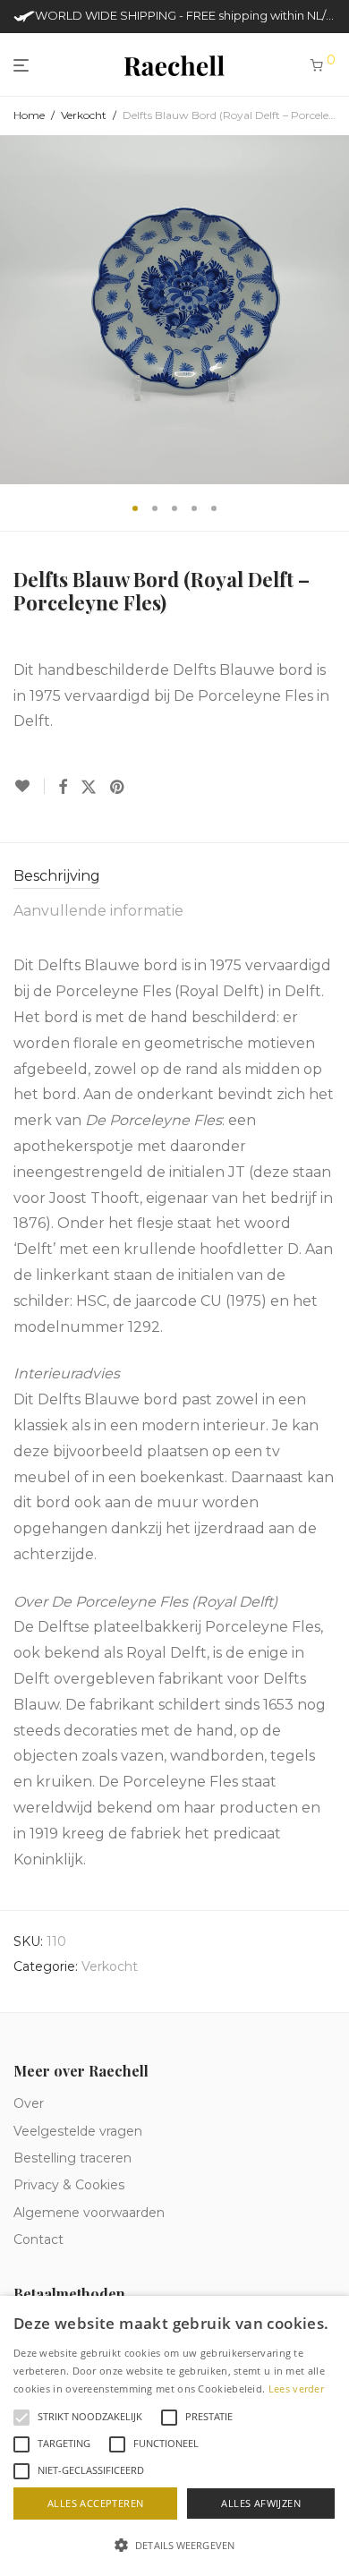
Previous (17, 310)
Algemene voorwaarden (89, 2213)
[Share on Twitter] (89, 788)
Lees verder (296, 2388)
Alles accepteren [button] (95, 2503)
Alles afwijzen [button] (261, 2503)
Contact (38, 2239)
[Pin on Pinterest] (118, 788)
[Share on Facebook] (63, 788)
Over (29, 2103)
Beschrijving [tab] (57, 876)
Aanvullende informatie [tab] (98, 911)
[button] (174, 2546)
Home (29, 115)
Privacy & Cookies (69, 2185)
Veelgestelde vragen (78, 2131)
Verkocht (84, 115)
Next (332, 310)
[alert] (174, 2436)
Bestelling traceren (72, 2158)
